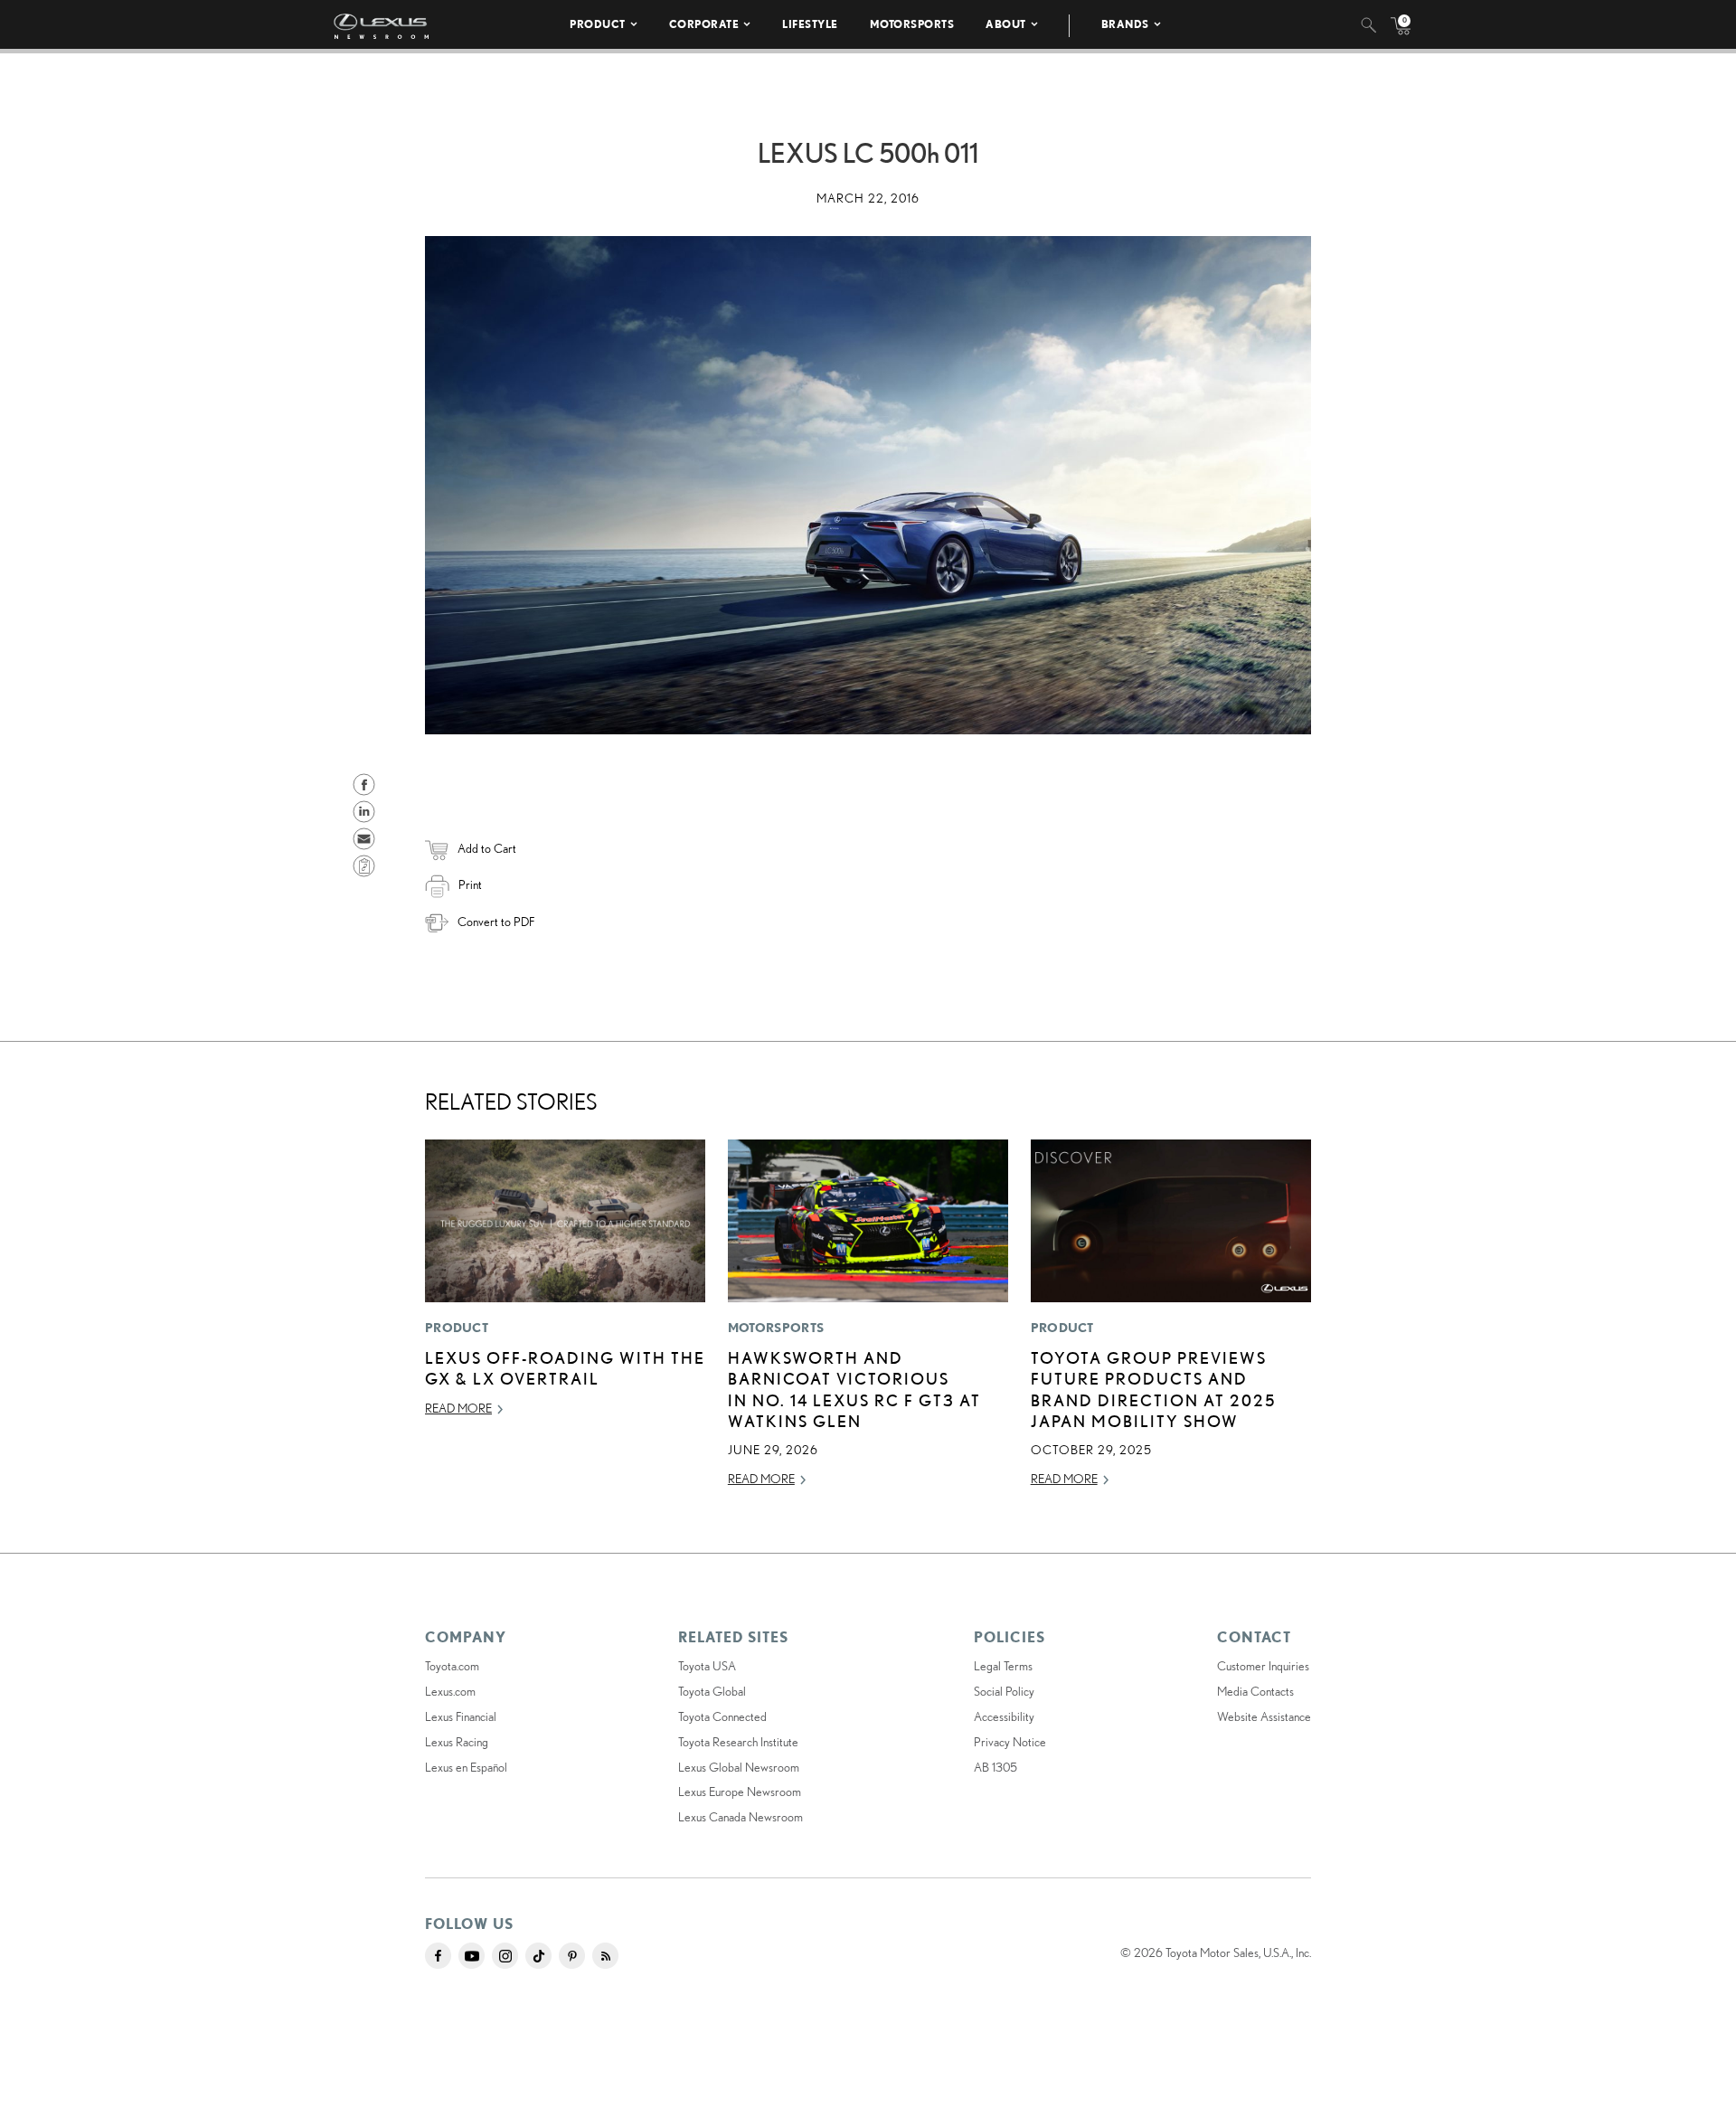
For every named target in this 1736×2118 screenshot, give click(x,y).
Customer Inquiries (1263, 1666)
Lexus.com (450, 1691)
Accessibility (1004, 1716)
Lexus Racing (457, 1742)
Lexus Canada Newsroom (741, 1817)
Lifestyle (810, 24)
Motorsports (912, 24)
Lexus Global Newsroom (739, 1767)
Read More (458, 1408)
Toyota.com (452, 1666)
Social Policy (1004, 1691)
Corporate (704, 24)
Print (470, 884)
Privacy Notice (1010, 1742)
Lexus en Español (466, 1767)
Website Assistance (1264, 1716)
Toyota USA (707, 1666)
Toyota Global (712, 1691)
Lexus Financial (461, 1716)
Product (598, 24)
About (1006, 24)
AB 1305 (995, 1767)
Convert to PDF (496, 922)
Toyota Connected (722, 1716)
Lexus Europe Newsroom (740, 1792)
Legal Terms (1003, 1666)
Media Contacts (1255, 1691)
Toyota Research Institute (738, 1742)
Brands (1125, 24)
